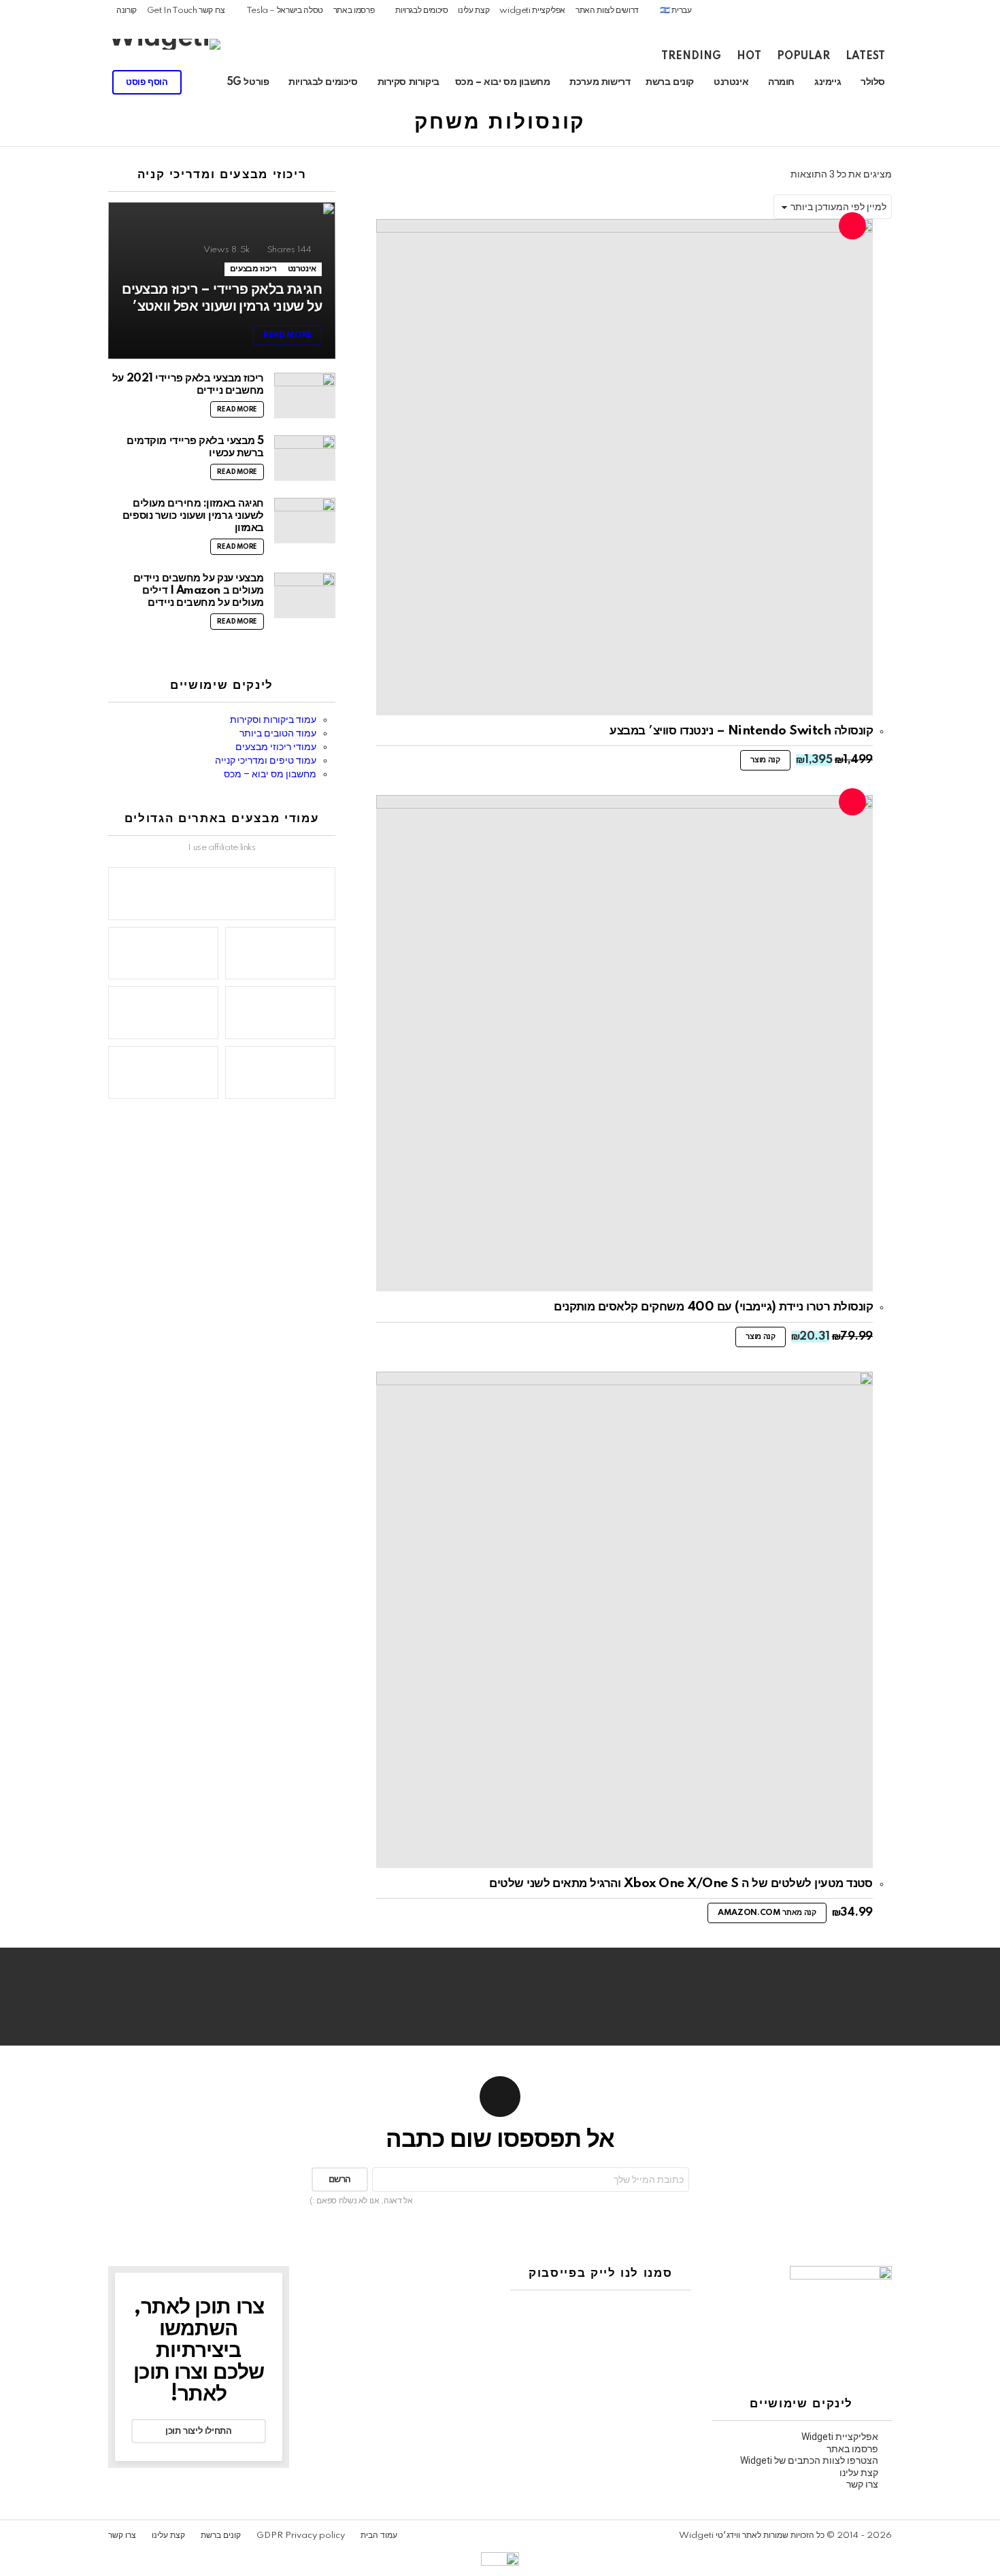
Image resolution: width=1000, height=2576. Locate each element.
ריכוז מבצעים (253, 269)
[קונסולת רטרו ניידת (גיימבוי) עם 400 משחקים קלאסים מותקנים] (624, 1043)
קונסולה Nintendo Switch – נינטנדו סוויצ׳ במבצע (741, 731)
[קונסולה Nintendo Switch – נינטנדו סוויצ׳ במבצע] (624, 467)
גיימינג (828, 82)
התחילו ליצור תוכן (198, 2431)
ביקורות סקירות (409, 82)
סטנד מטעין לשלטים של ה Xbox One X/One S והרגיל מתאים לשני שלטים (681, 1883)
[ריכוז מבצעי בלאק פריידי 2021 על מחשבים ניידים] (305, 395)
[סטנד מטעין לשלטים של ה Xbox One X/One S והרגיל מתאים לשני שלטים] (624, 1620)
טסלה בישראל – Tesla (285, 11)
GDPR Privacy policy (301, 2536)
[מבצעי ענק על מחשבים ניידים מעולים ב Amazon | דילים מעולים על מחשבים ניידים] (305, 595)
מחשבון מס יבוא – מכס (503, 82)
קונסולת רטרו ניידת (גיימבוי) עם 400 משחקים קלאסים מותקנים (713, 1307)
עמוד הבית (379, 2536)
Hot (749, 56)
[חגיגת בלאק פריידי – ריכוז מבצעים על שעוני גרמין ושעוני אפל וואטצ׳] (222, 281)
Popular (803, 56)
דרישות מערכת (600, 82)
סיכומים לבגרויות (421, 11)
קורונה (127, 11)
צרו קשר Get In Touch (186, 11)
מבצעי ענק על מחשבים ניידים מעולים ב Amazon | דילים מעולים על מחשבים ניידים (199, 591)
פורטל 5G (248, 82)
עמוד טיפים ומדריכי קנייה (266, 760)
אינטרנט (731, 82)
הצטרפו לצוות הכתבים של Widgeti (809, 2460)
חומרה (781, 82)
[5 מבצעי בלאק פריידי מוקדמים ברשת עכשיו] (305, 458)
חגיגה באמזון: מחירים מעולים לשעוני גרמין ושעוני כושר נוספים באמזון (193, 516)
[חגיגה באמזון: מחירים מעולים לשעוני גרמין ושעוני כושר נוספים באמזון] (305, 521)
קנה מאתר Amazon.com (767, 1913)
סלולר (873, 82)
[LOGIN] (28, 82)
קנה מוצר (765, 760)
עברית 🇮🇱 (676, 11)
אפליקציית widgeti (532, 11)
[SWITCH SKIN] (74, 82)
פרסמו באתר (354, 11)
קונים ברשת (670, 82)
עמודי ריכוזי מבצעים (276, 747)
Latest (865, 56)
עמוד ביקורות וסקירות (273, 719)
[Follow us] (97, 82)
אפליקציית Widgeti (840, 2437)
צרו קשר (862, 2484)
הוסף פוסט (147, 82)
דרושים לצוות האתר (607, 11)
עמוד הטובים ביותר (278, 733)
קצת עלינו (473, 11)
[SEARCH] (51, 82)
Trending (691, 56)
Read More (237, 409)
